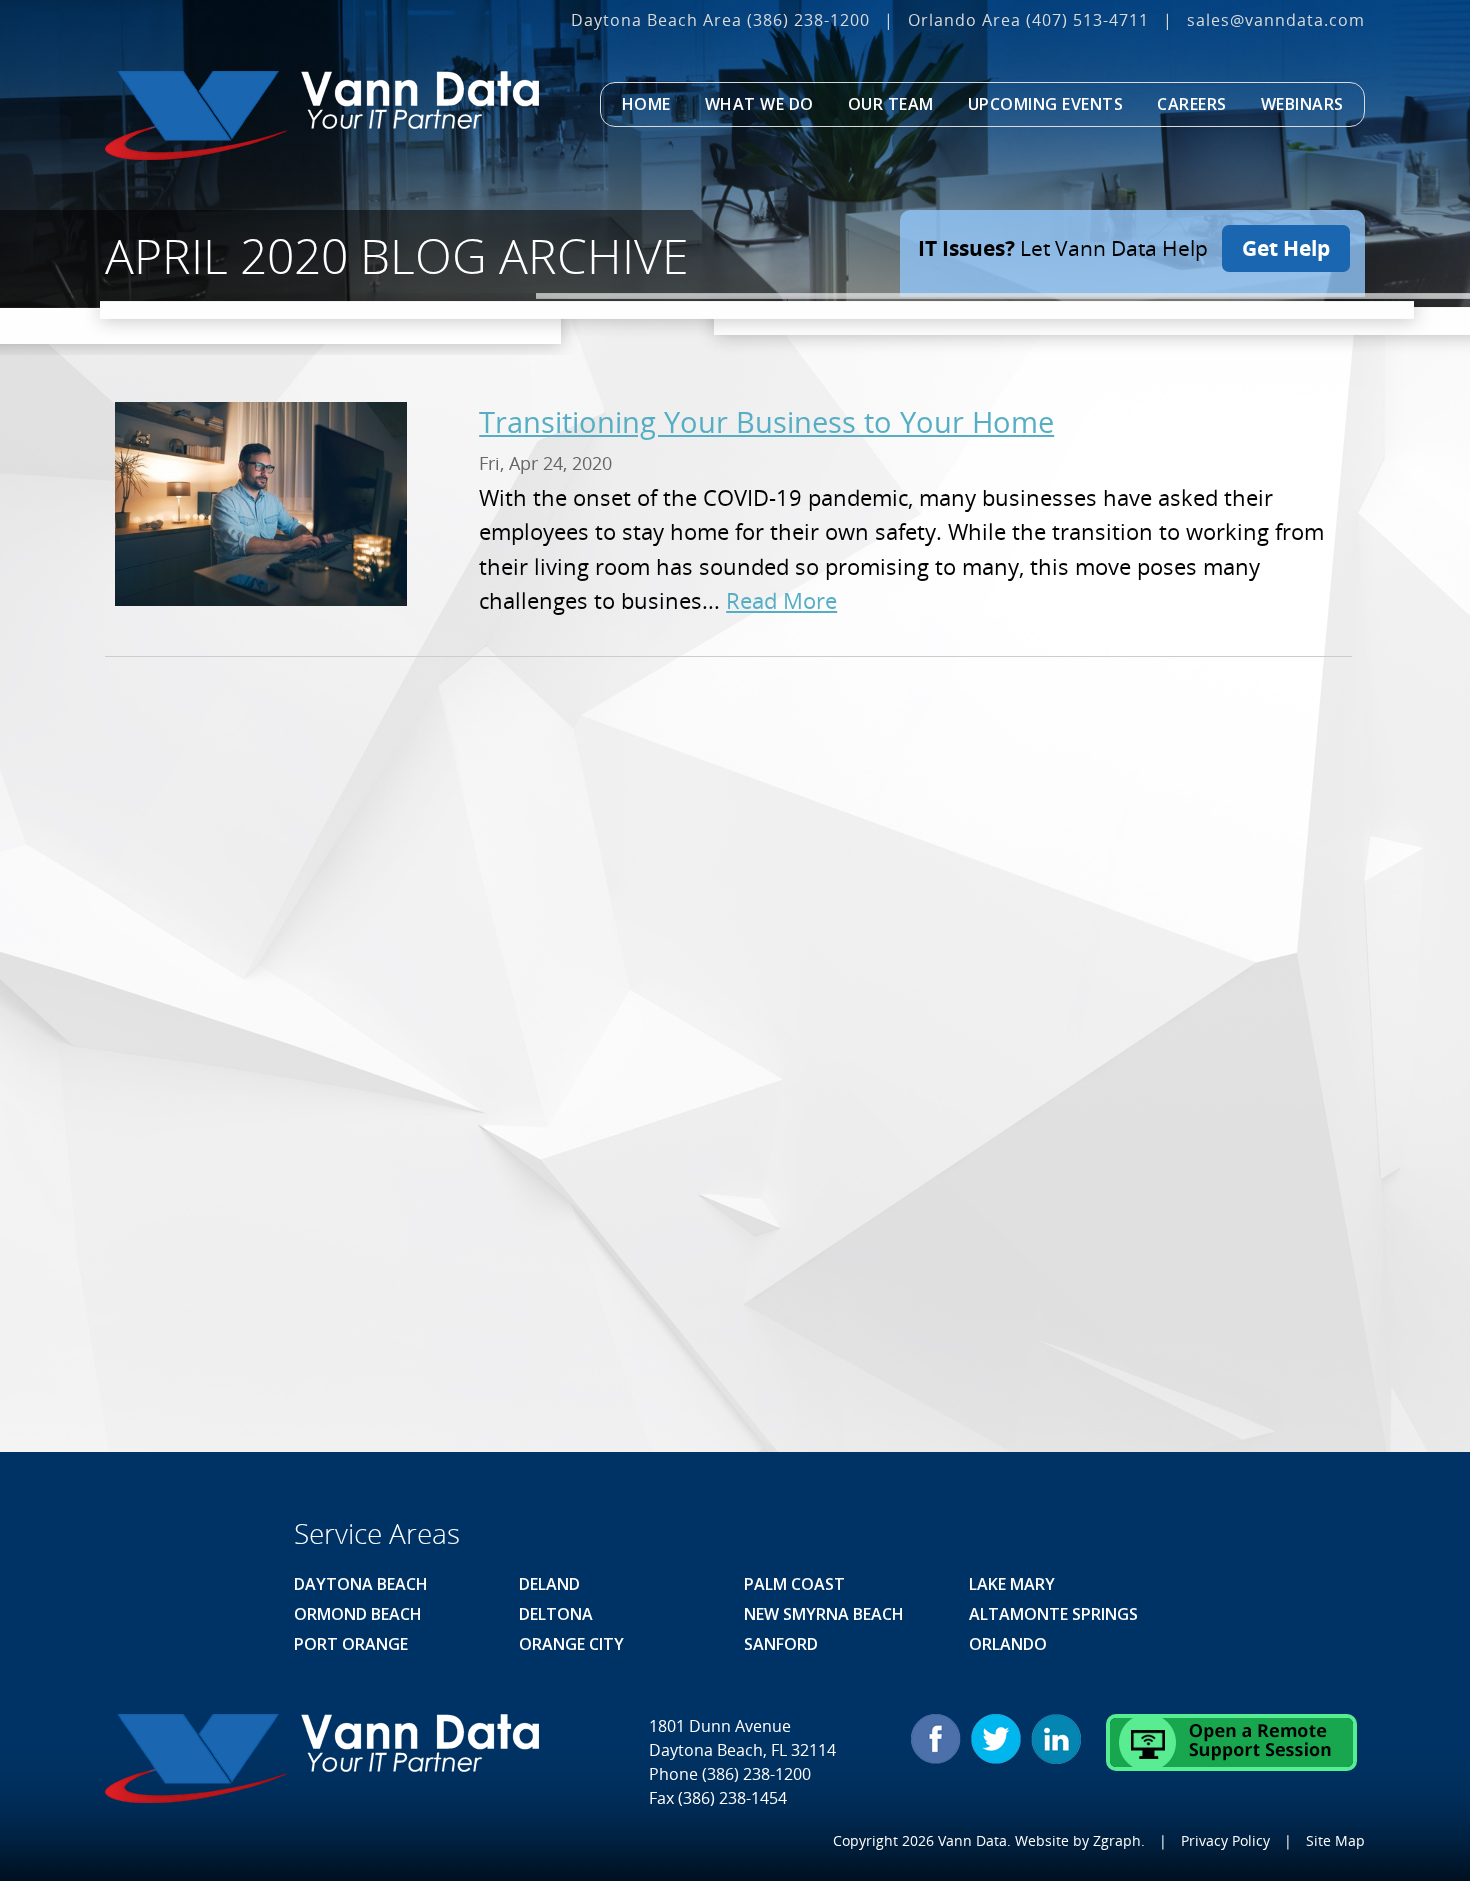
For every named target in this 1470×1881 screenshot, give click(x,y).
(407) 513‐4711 (1087, 20)
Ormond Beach (358, 1614)
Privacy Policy (1225, 1840)
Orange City (571, 1644)
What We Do (759, 104)
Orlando (1008, 1644)
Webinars (1302, 104)
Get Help (1286, 248)
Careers (1192, 104)
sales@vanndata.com (1276, 20)
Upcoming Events (1046, 104)
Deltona (556, 1614)
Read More (781, 600)
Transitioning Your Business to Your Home (766, 421)
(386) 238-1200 (808, 20)
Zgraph (1117, 1840)
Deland (549, 1584)
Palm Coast (794, 1584)
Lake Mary (1012, 1584)
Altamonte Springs (1053, 1614)
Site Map (1335, 1840)
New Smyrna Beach (824, 1614)
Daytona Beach (361, 1584)
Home (646, 104)
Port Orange (351, 1644)
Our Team (891, 104)
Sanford (781, 1644)
